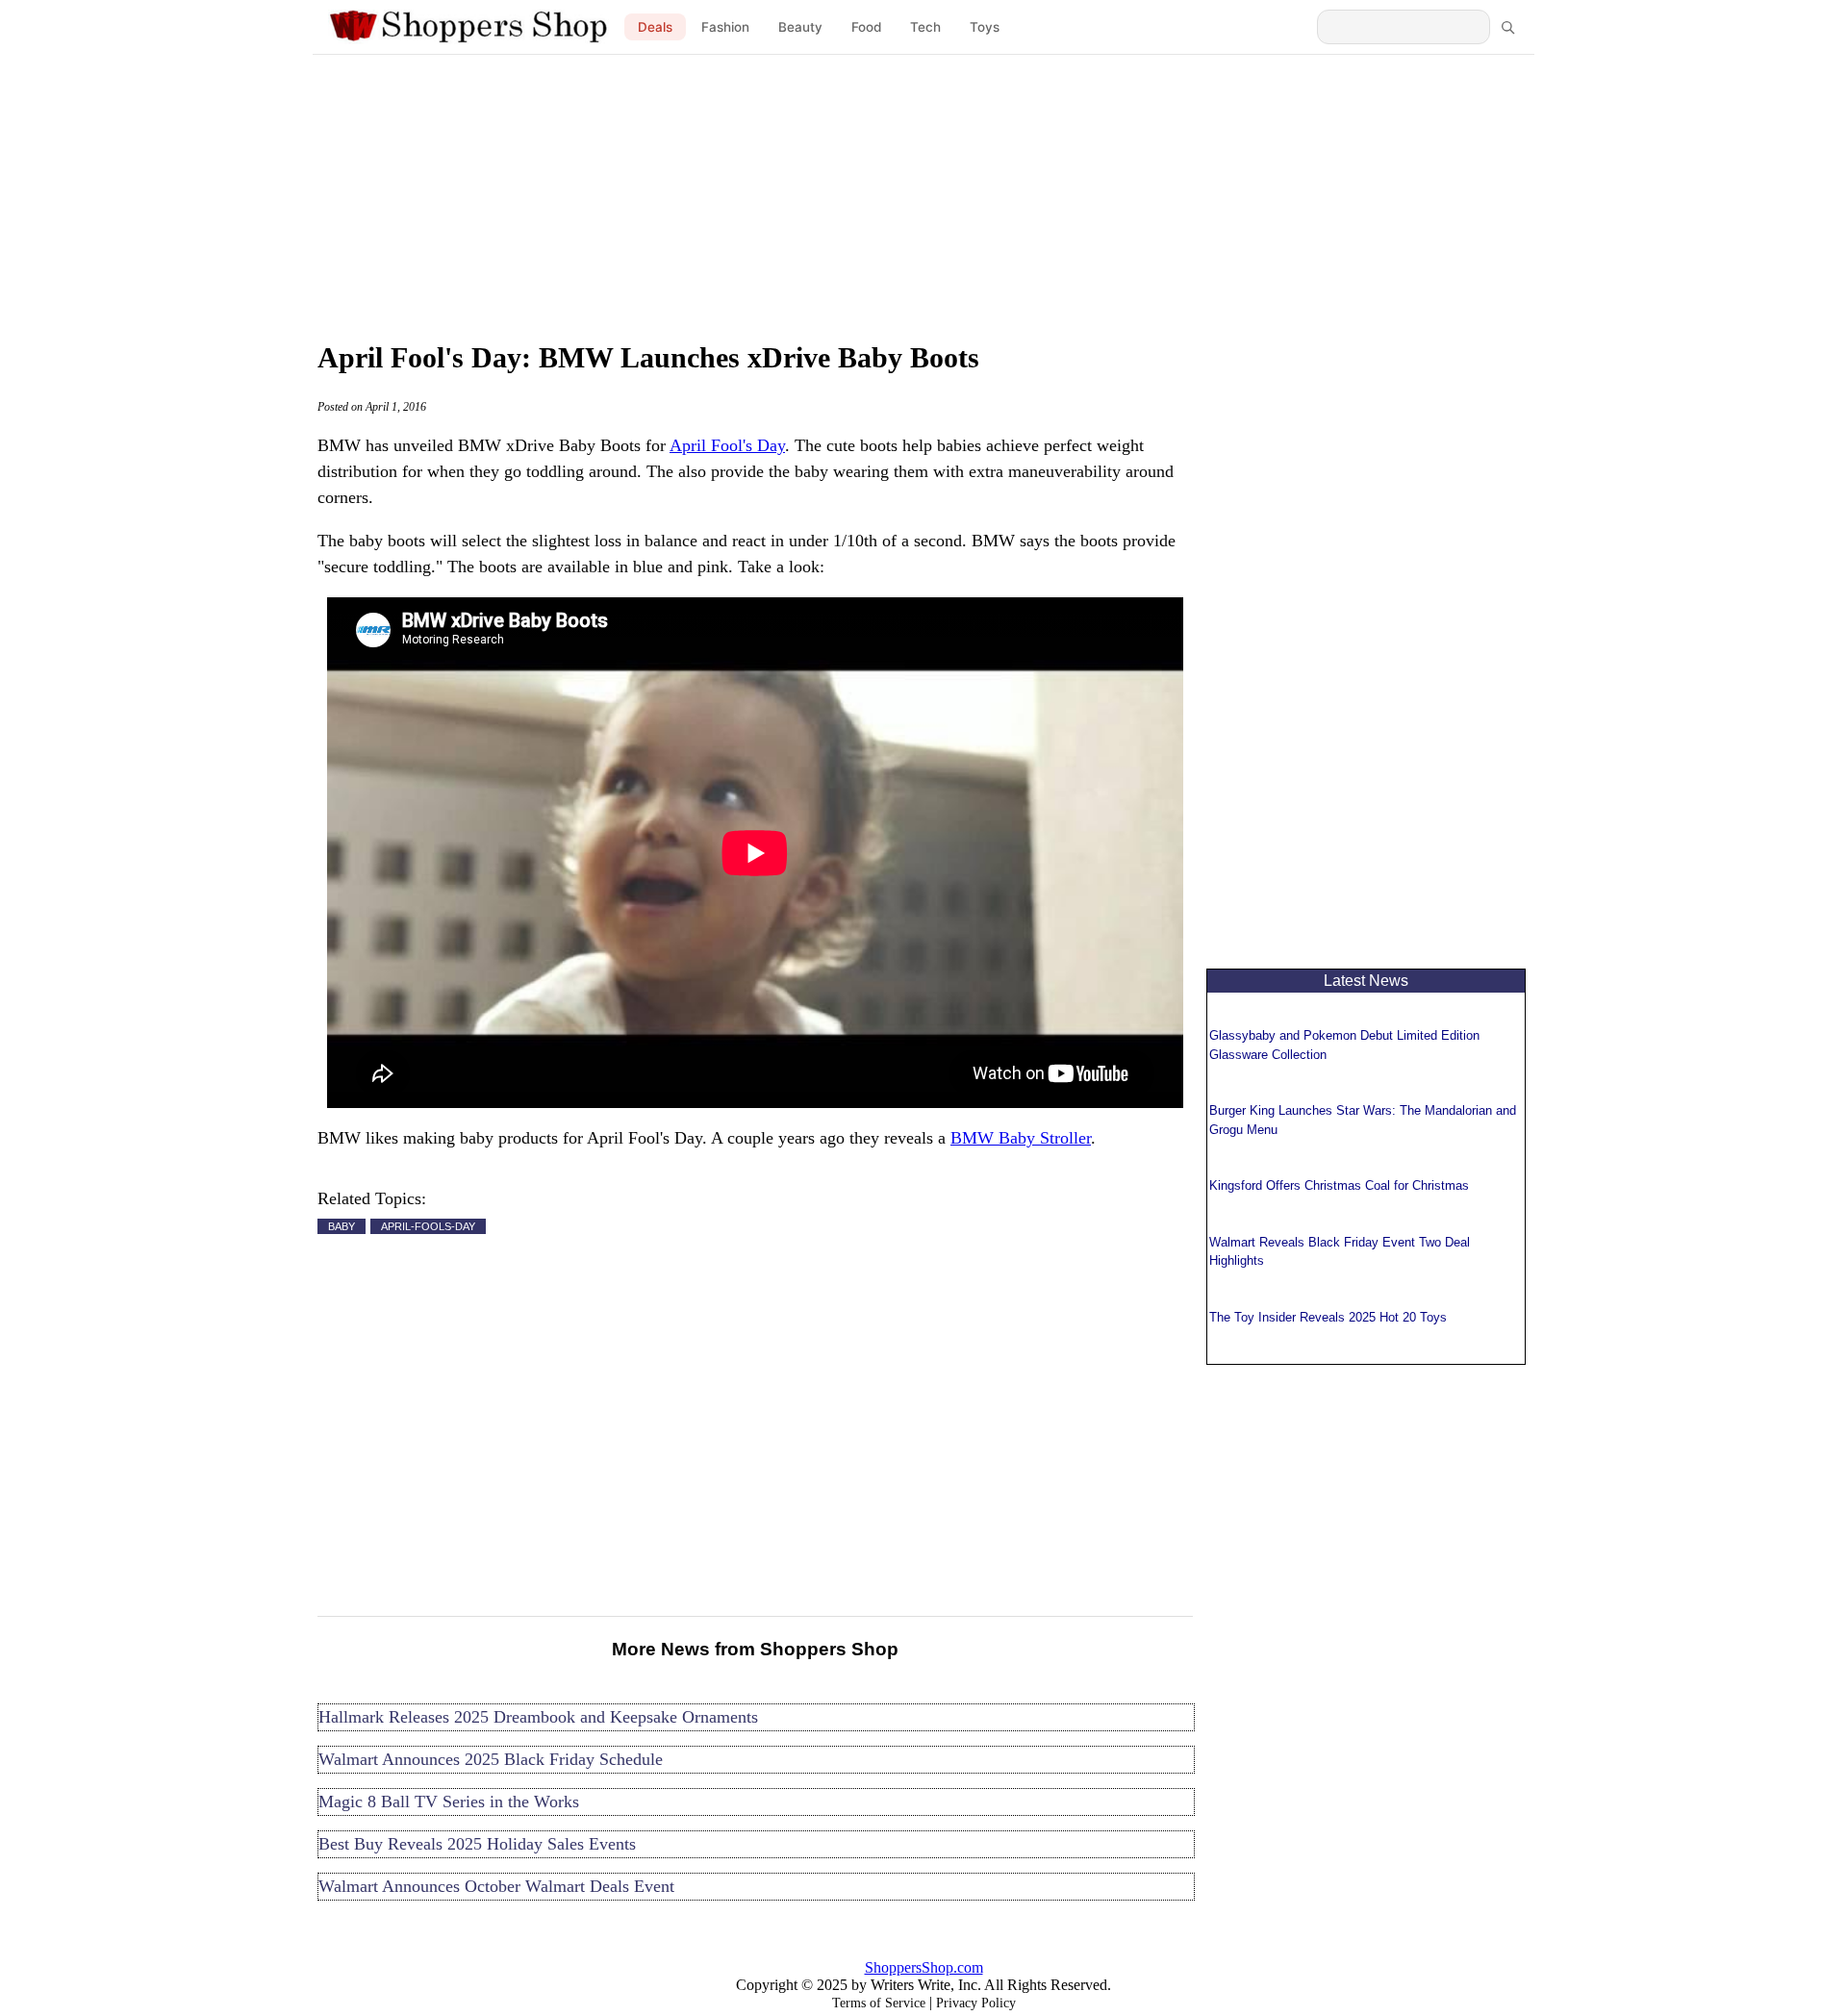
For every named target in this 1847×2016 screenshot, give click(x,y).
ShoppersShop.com (924, 1967)
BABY (342, 1226)
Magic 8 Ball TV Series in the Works (449, 1802)
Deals (655, 27)
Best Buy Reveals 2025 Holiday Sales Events (477, 1844)
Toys (985, 27)
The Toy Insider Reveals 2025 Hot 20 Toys (1328, 1317)
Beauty (800, 27)
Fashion (725, 27)
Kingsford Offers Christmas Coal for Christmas (1339, 1185)
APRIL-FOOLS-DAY (428, 1226)
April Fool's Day (727, 445)
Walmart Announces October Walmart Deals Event (496, 1886)
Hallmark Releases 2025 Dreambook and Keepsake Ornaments (538, 1717)
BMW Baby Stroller (1021, 1138)
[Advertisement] (923, 192)
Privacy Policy (976, 2003)
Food (866, 27)
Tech (925, 27)
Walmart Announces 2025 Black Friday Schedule (491, 1759)
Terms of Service (879, 2003)
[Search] (1507, 27)
